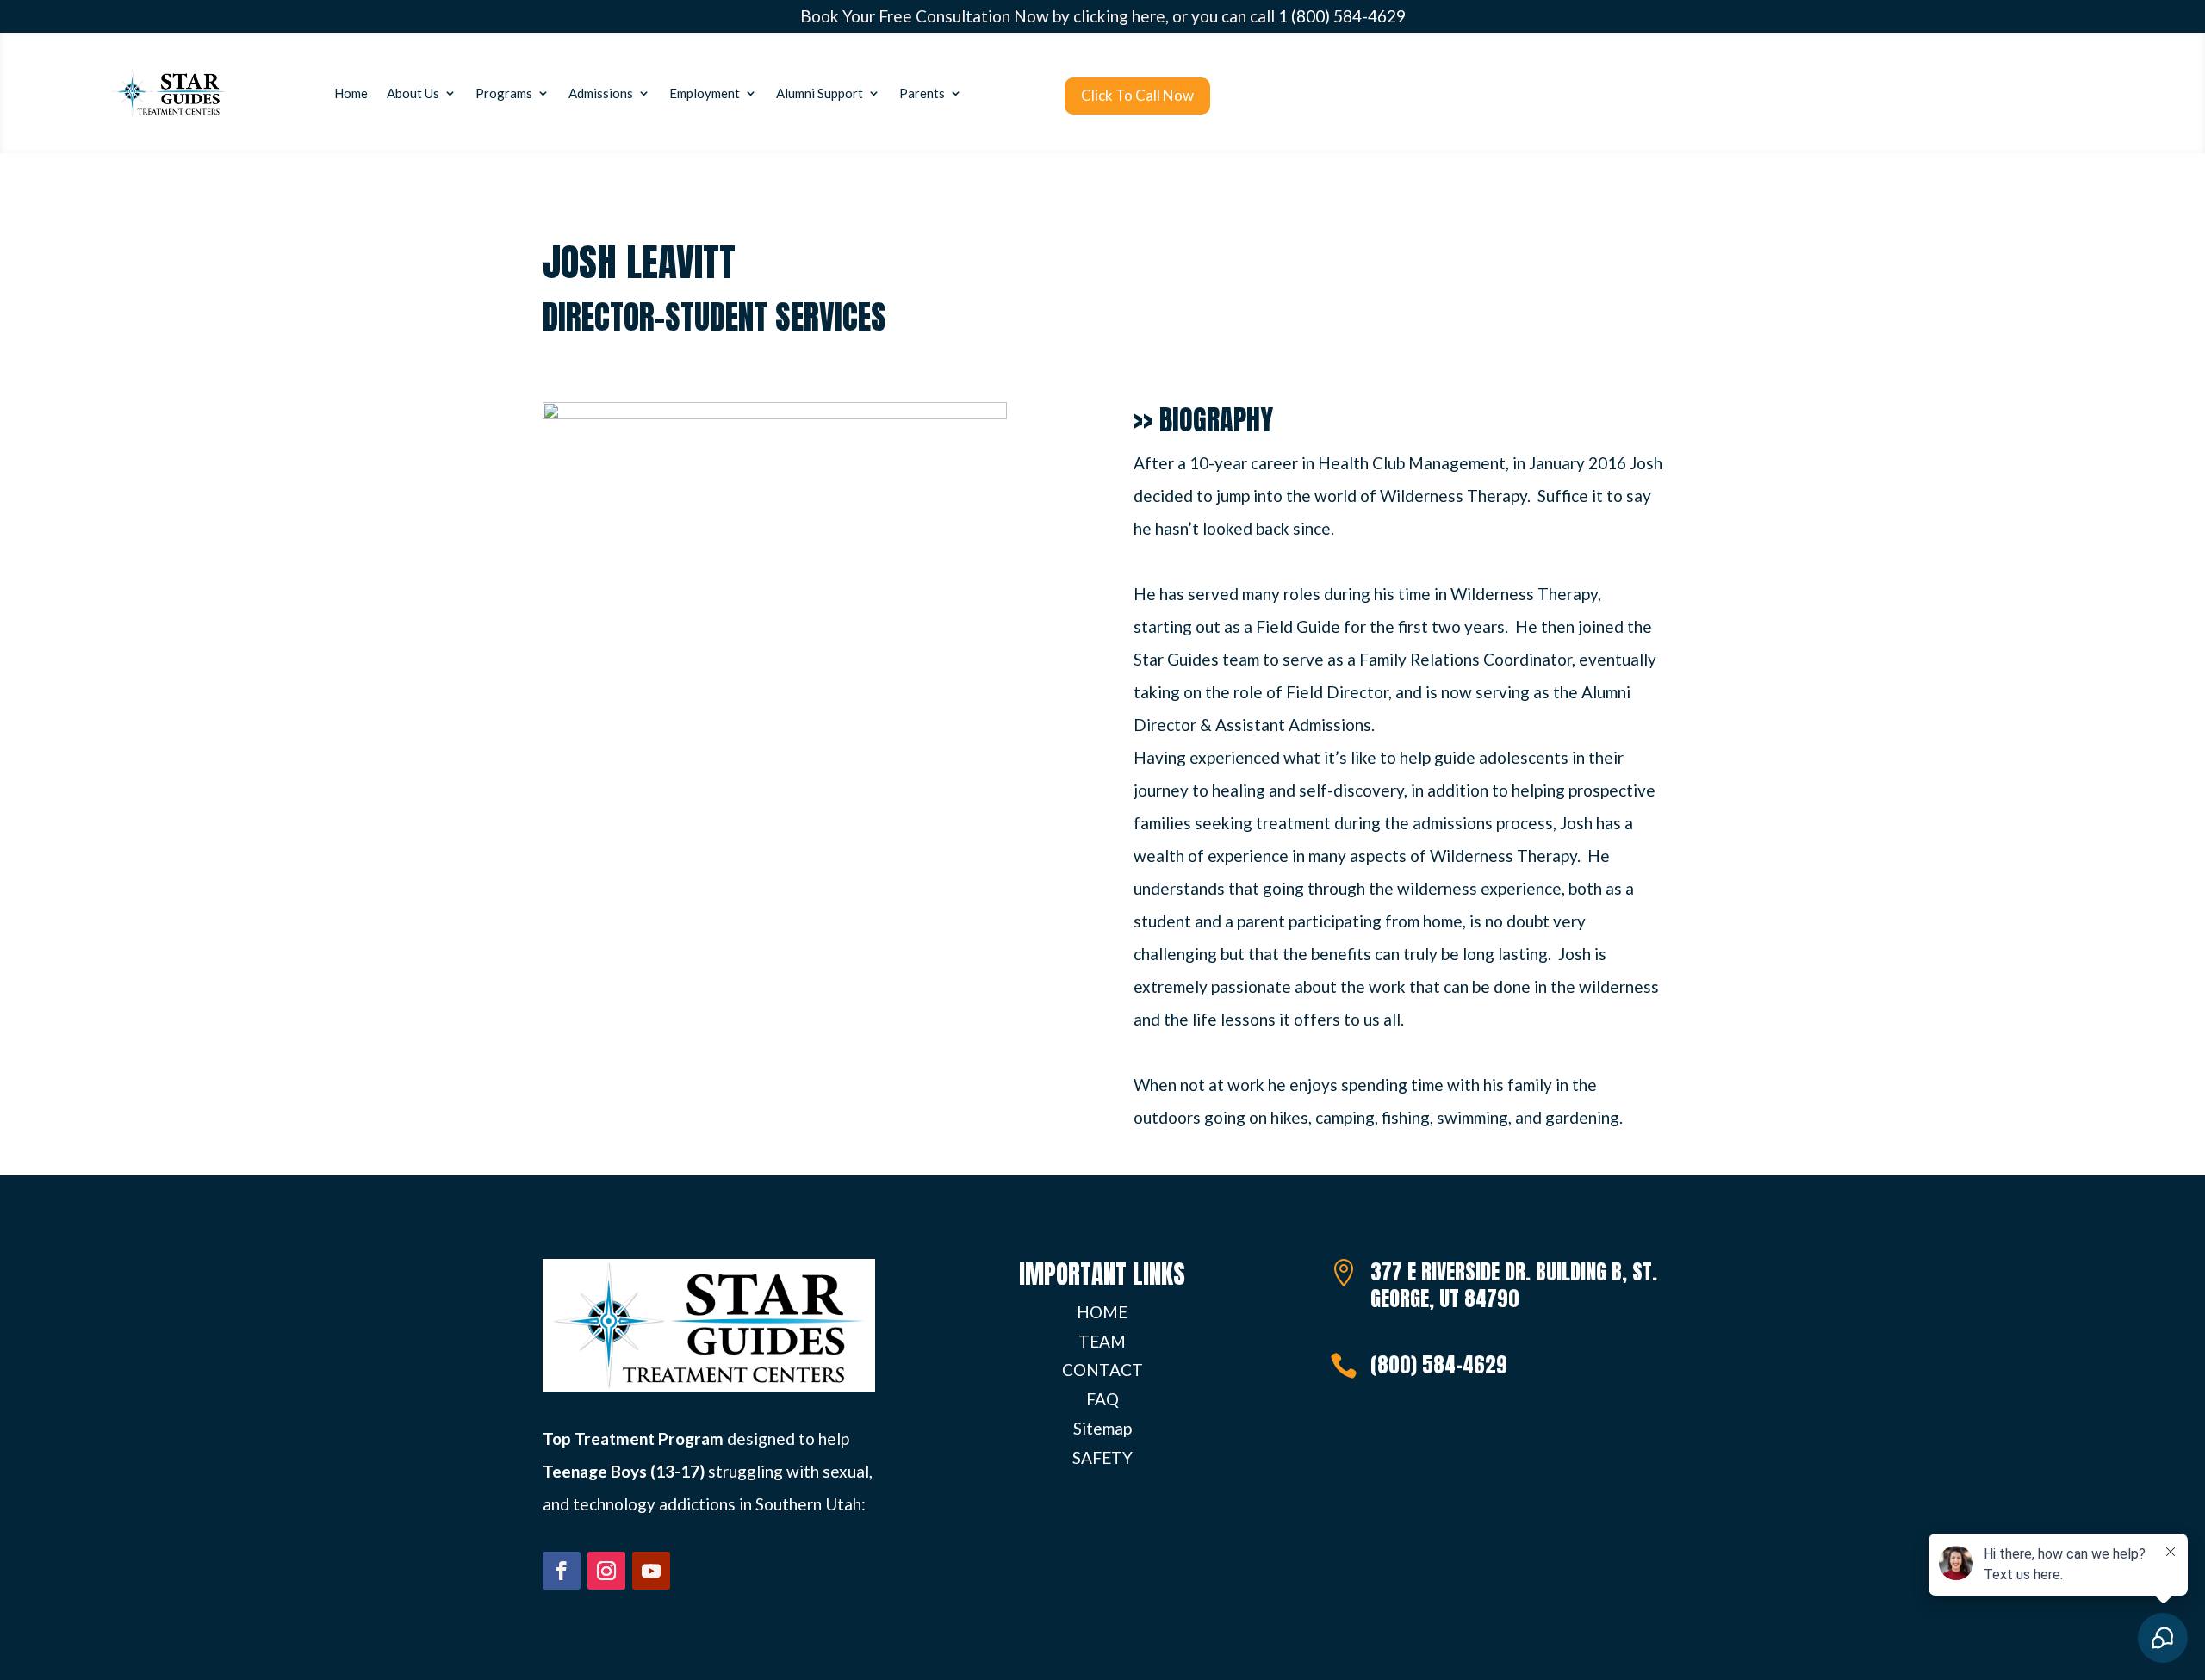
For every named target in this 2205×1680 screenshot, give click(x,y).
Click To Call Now (1137, 95)
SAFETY (1102, 1457)
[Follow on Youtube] (651, 1571)
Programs (504, 93)
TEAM (1102, 1341)
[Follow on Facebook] (562, 1571)
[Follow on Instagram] (606, 1571)
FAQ (1102, 1399)
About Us (413, 93)
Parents (922, 93)
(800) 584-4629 (1439, 1365)
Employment (705, 93)
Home (351, 93)
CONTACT (1102, 1370)
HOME (1102, 1312)
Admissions (601, 93)
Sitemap (1102, 1428)
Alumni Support (820, 93)
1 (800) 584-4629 (1342, 16)
